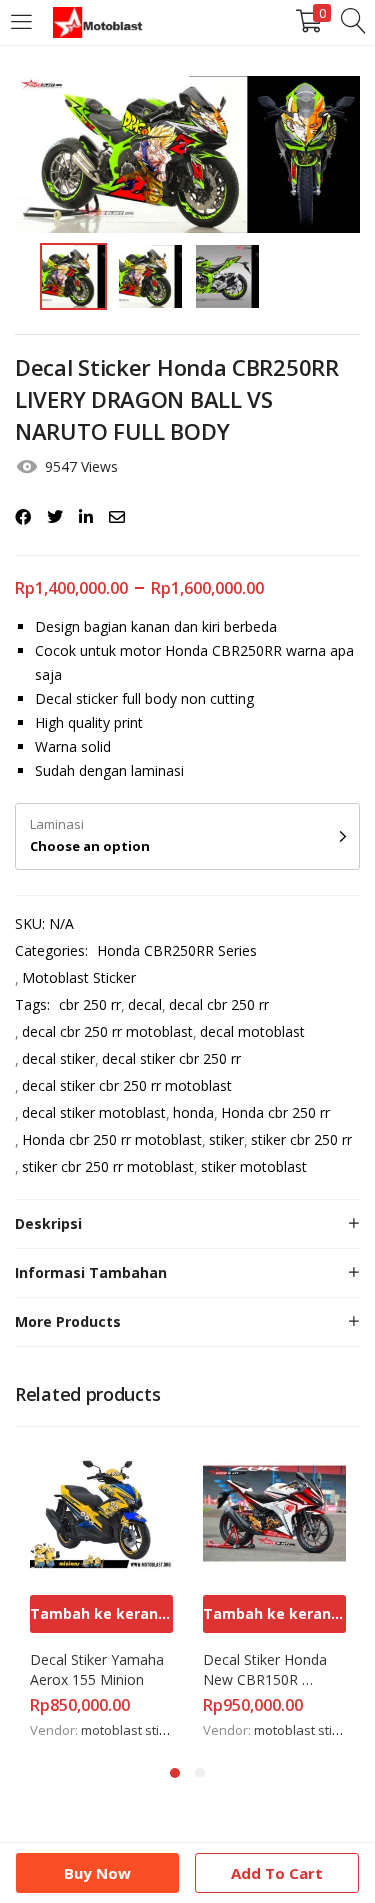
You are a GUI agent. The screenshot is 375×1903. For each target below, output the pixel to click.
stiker (226, 1139)
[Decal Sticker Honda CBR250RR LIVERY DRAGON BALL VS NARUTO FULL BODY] (23, 517)
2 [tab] (200, 1773)
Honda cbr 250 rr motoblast (112, 1139)
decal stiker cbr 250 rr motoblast (127, 1085)
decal (145, 1004)
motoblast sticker (133, 1730)
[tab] (187, 1224)
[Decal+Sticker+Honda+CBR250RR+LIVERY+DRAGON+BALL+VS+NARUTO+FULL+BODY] (55, 517)
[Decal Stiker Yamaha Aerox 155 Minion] (101, 1511)
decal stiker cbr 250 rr (171, 1058)
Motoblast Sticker (79, 977)
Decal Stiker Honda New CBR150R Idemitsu (267, 1670)
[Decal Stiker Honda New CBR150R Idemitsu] (274, 1511)
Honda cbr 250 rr (275, 1112)
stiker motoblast (254, 1166)
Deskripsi (48, 1223)
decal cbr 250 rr (219, 1004)
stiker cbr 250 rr (301, 1139)
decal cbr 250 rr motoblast (107, 1031)
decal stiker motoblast (94, 1112)
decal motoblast (252, 1031)
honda (193, 1112)
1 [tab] (175, 1773)
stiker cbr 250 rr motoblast (108, 1166)
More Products (68, 1321)
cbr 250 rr (90, 1004)
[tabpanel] (101, 1592)
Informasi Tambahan (91, 1272)
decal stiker (58, 1058)
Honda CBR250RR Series (177, 950)
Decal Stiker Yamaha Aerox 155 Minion (99, 1669)
